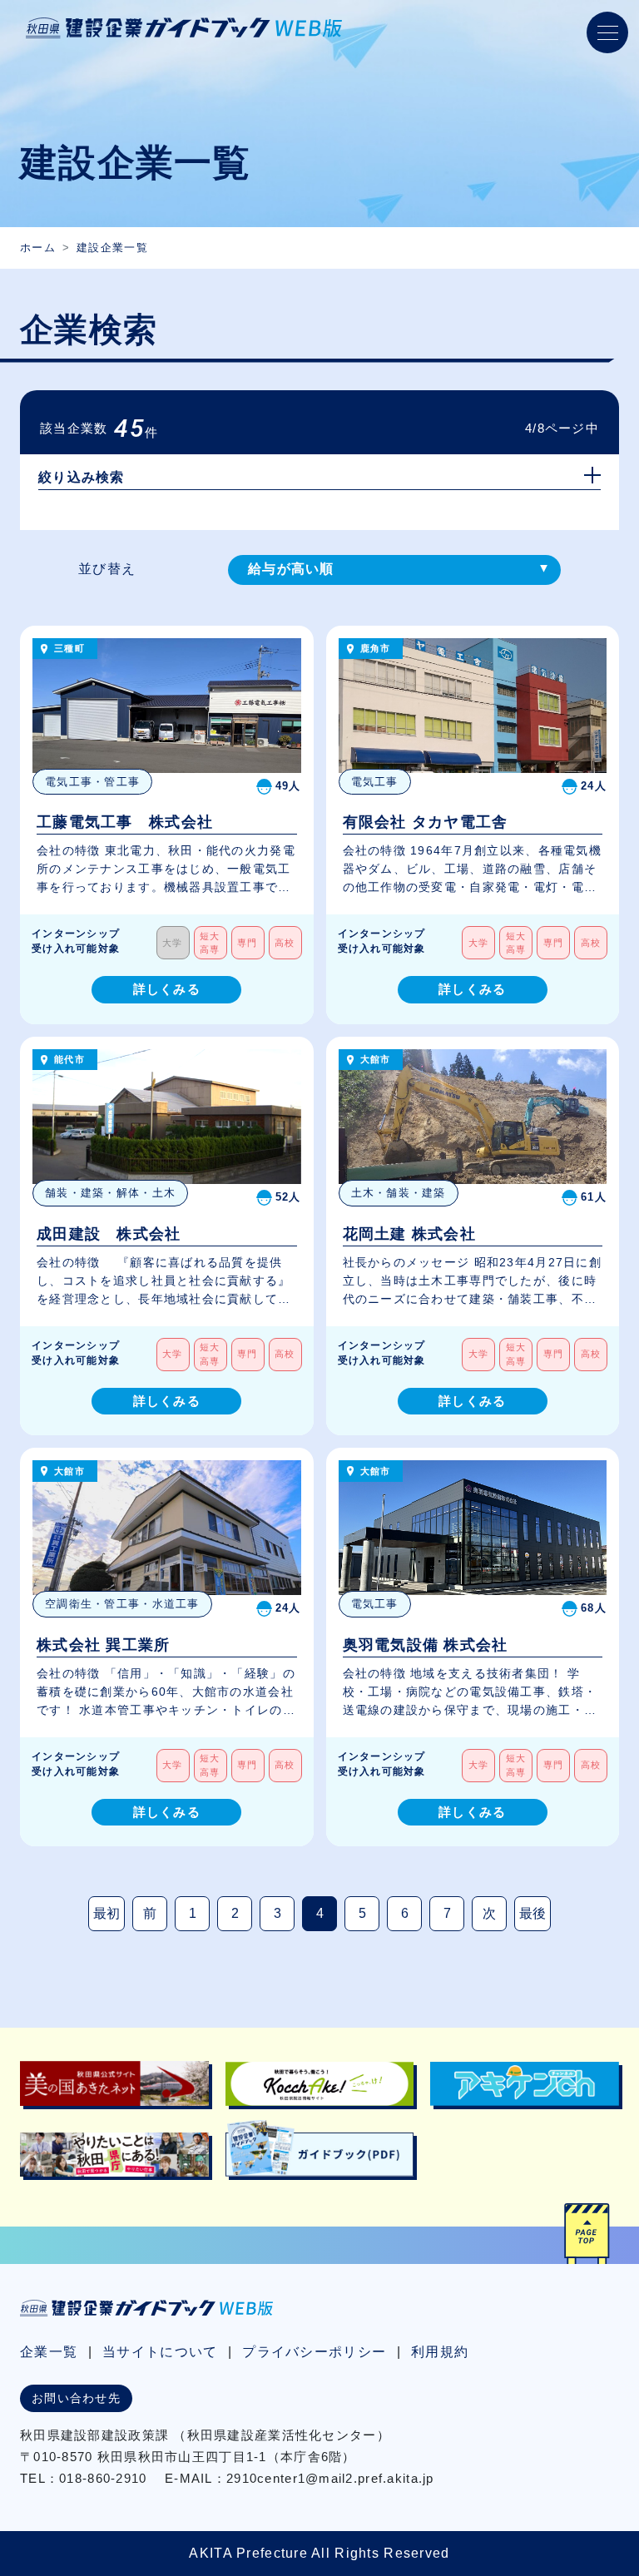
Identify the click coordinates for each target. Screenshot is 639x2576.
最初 (106, 1913)
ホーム (38, 248)
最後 (532, 1913)
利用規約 (440, 2352)
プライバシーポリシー (314, 2352)
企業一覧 (49, 2352)
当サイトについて (160, 2352)
